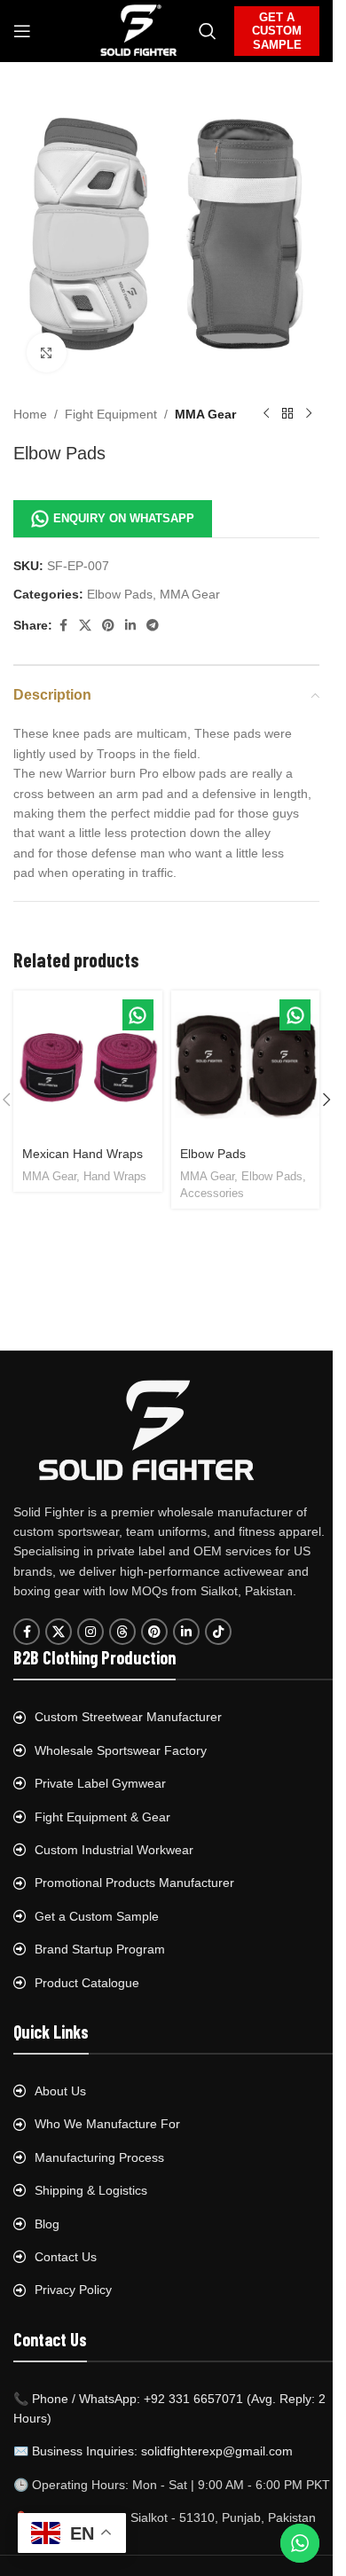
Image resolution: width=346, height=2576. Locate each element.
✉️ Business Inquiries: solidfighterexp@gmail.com (153, 2451)
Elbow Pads (120, 594)
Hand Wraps (115, 1176)
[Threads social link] (122, 1632)
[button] (326, 1100)
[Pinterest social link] (108, 626)
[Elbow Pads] (246, 1065)
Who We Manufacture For (107, 2124)
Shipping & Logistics (91, 2190)
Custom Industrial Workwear (114, 1850)
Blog (47, 2224)
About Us (60, 2091)
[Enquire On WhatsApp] (138, 1015)
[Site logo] (139, 30)
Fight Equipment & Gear (102, 1817)
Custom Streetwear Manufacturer (128, 1717)
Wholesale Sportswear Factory (121, 1750)
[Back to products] (287, 414)
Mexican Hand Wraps (83, 1154)
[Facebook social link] (63, 626)
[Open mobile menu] (22, 31)
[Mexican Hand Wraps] (88, 1065)
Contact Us (66, 2257)
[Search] (208, 31)
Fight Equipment (111, 414)
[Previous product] (266, 414)
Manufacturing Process (99, 2157)
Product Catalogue (87, 1983)
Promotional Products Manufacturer (134, 1883)
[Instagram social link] (90, 1632)
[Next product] (309, 414)
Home (30, 414)
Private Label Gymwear (100, 1783)
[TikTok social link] (218, 1632)
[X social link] (85, 626)
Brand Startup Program (100, 1949)
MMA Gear (205, 414)
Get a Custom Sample (97, 1916)
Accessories (212, 1193)
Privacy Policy (73, 2290)
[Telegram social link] (153, 626)
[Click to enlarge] (47, 352)
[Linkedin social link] (130, 626)
